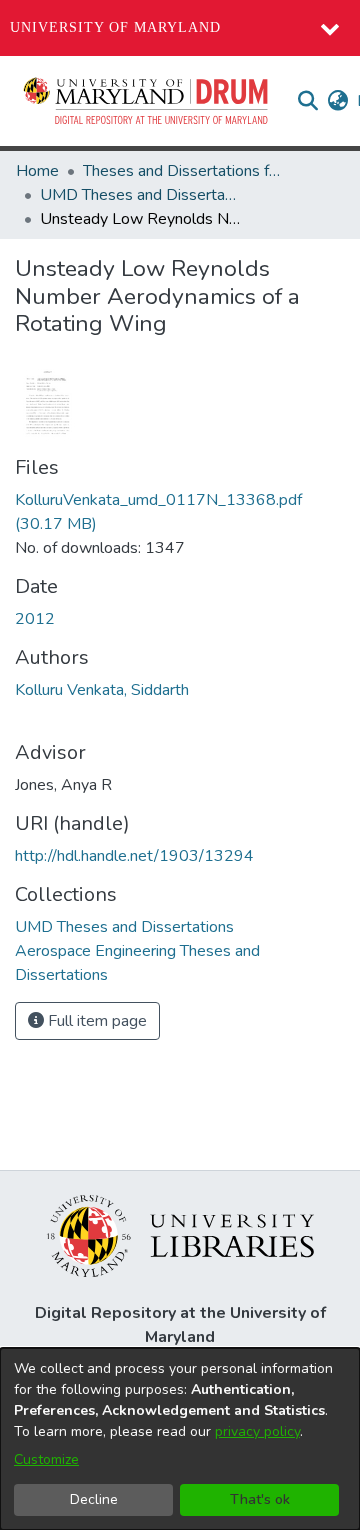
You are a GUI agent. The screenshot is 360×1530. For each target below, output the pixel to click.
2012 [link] (35, 619)
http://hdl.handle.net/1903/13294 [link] (134, 856)
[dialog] (180, 1439)
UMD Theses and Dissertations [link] (140, 195)
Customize (46, 1459)
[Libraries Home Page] (180, 1235)
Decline (94, 1499)
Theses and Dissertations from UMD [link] (183, 171)
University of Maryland (115, 27)
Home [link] (37, 171)
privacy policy (257, 1431)
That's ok (260, 1499)
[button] (147, 101)
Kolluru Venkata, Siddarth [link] (102, 690)
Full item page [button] (95, 1021)
